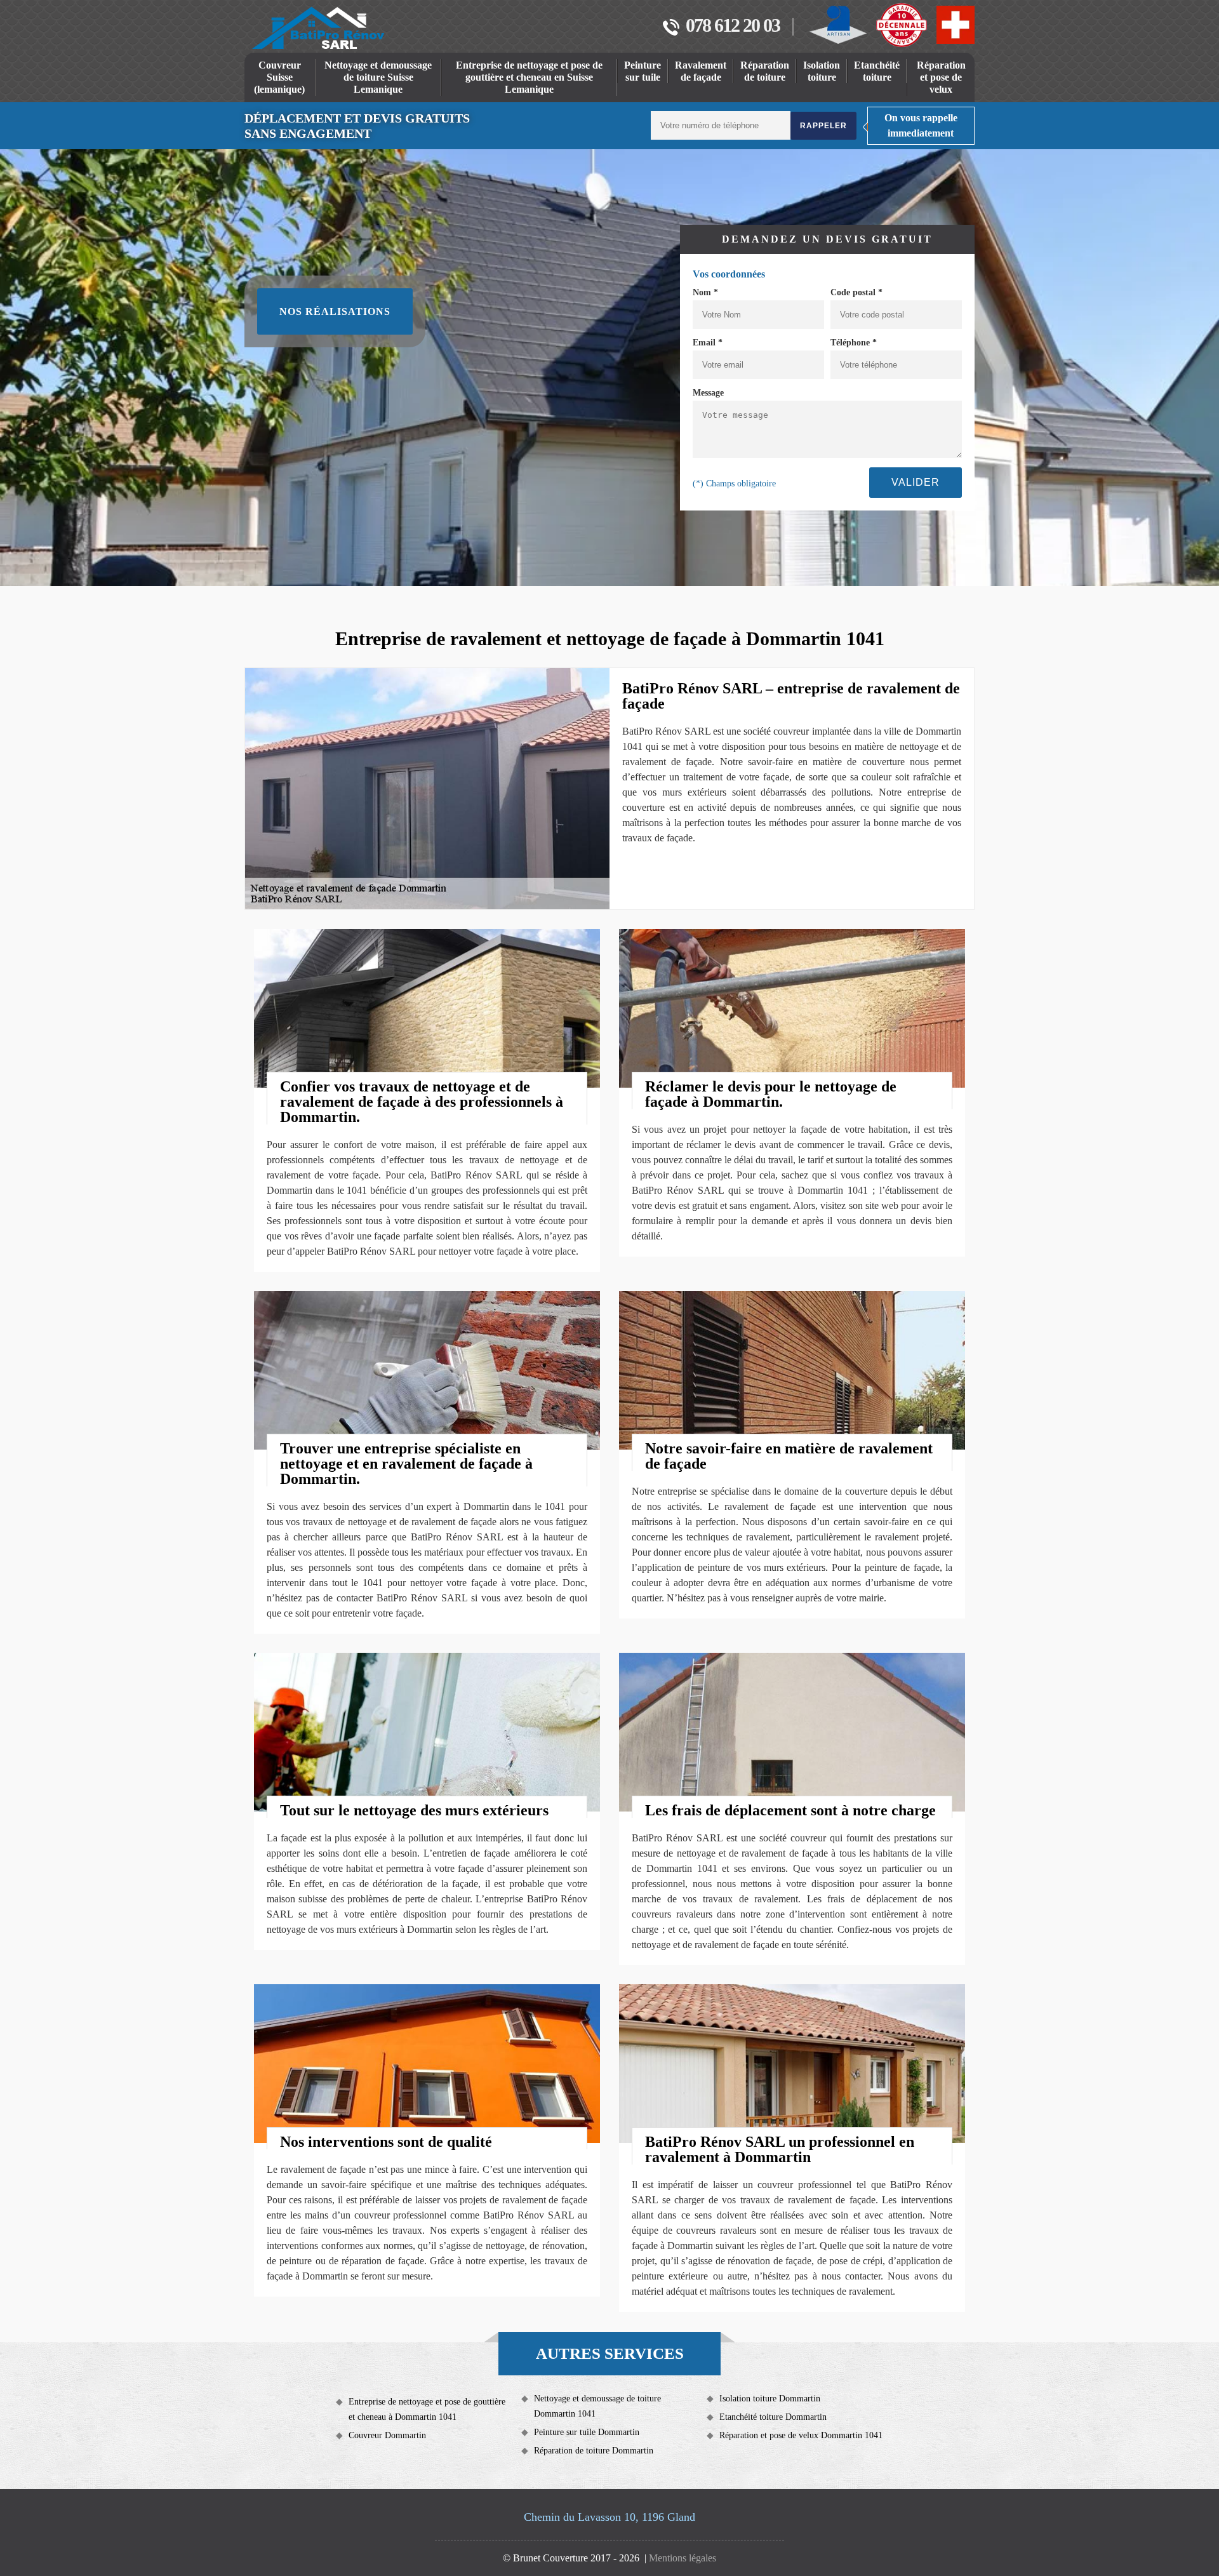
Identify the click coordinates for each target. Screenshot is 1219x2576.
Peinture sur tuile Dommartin (587, 2432)
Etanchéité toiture (877, 71)
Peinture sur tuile (643, 71)
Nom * (705, 292)
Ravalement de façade (701, 71)
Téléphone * (854, 343)
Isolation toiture (822, 71)
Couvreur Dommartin (387, 2435)
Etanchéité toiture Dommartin (773, 2417)
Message (708, 393)
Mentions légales (683, 2558)
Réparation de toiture (765, 71)
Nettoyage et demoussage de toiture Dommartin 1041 (597, 2406)
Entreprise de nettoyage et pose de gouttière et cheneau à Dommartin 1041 (427, 2409)
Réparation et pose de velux (941, 77)
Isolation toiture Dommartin (770, 2399)
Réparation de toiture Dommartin (594, 2451)
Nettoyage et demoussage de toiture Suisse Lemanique (378, 77)
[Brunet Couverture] (318, 28)
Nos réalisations (335, 311)
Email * (708, 343)
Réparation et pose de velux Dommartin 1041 (801, 2435)
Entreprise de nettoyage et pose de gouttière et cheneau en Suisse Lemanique (529, 77)
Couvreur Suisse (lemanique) (279, 77)
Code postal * (856, 292)
